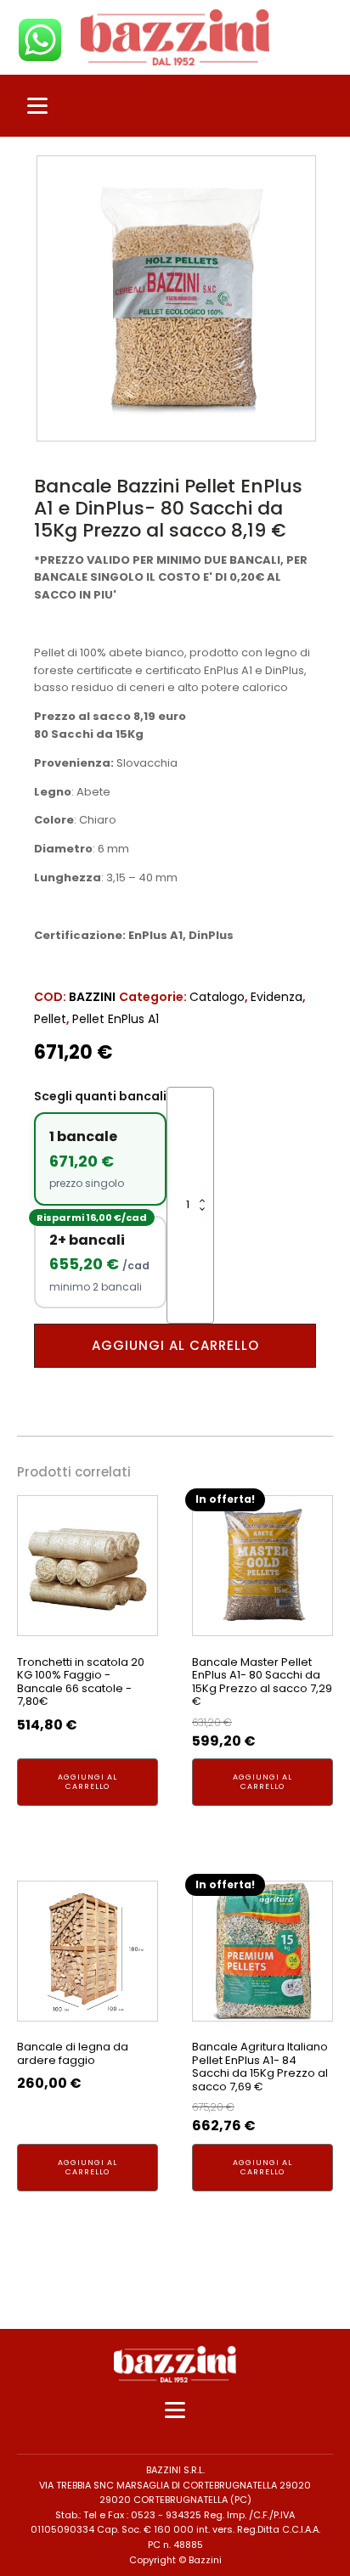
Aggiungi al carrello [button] (87, 1782)
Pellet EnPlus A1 (116, 1019)
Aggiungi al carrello (175, 1345)
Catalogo (217, 997)
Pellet (50, 1019)
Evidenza (277, 997)
